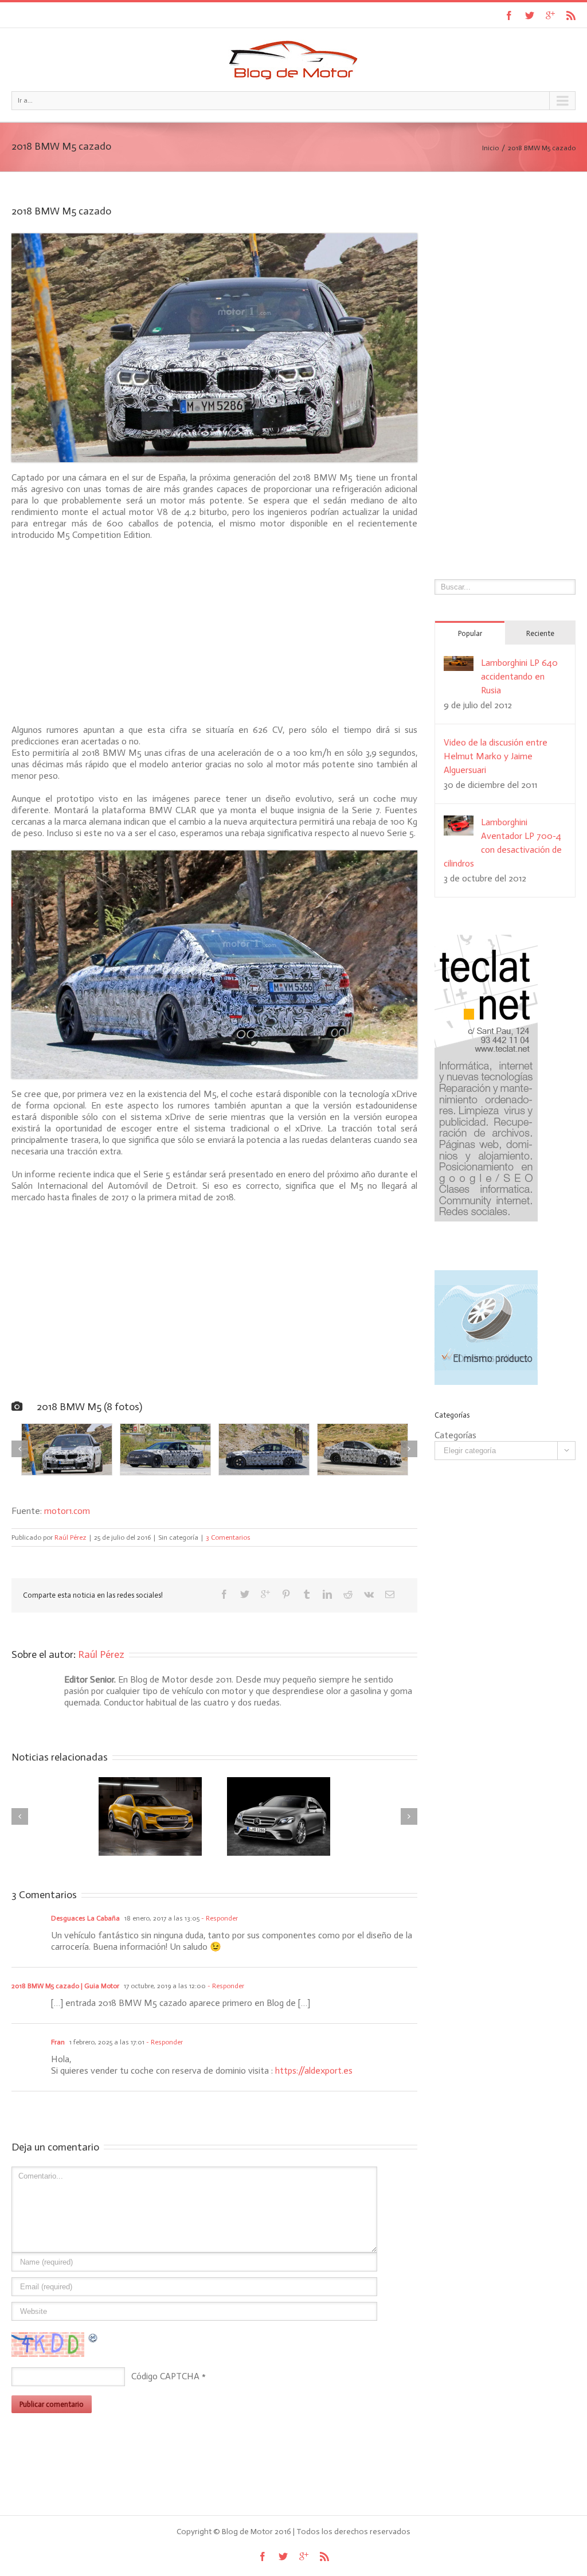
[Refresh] (93, 2338)
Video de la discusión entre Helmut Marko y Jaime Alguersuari (496, 756)
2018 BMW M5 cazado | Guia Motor (65, 1986)
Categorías (455, 1435)
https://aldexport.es (314, 2070)
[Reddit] (348, 1594)
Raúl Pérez (71, 1537)
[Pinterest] (286, 1594)
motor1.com (67, 1511)
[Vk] (369, 1594)
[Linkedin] (327, 1594)
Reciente (540, 633)
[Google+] (550, 15)
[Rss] (571, 15)
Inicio (490, 148)
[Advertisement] (214, 633)
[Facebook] (509, 15)
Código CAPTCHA (165, 2376)
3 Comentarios (228, 1537)
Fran (58, 2042)
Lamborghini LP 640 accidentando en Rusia (519, 676)
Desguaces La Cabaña (85, 1918)
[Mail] (390, 1594)
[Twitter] (530, 15)
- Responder (219, 1918)
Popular (470, 633)
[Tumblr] (307, 1594)
